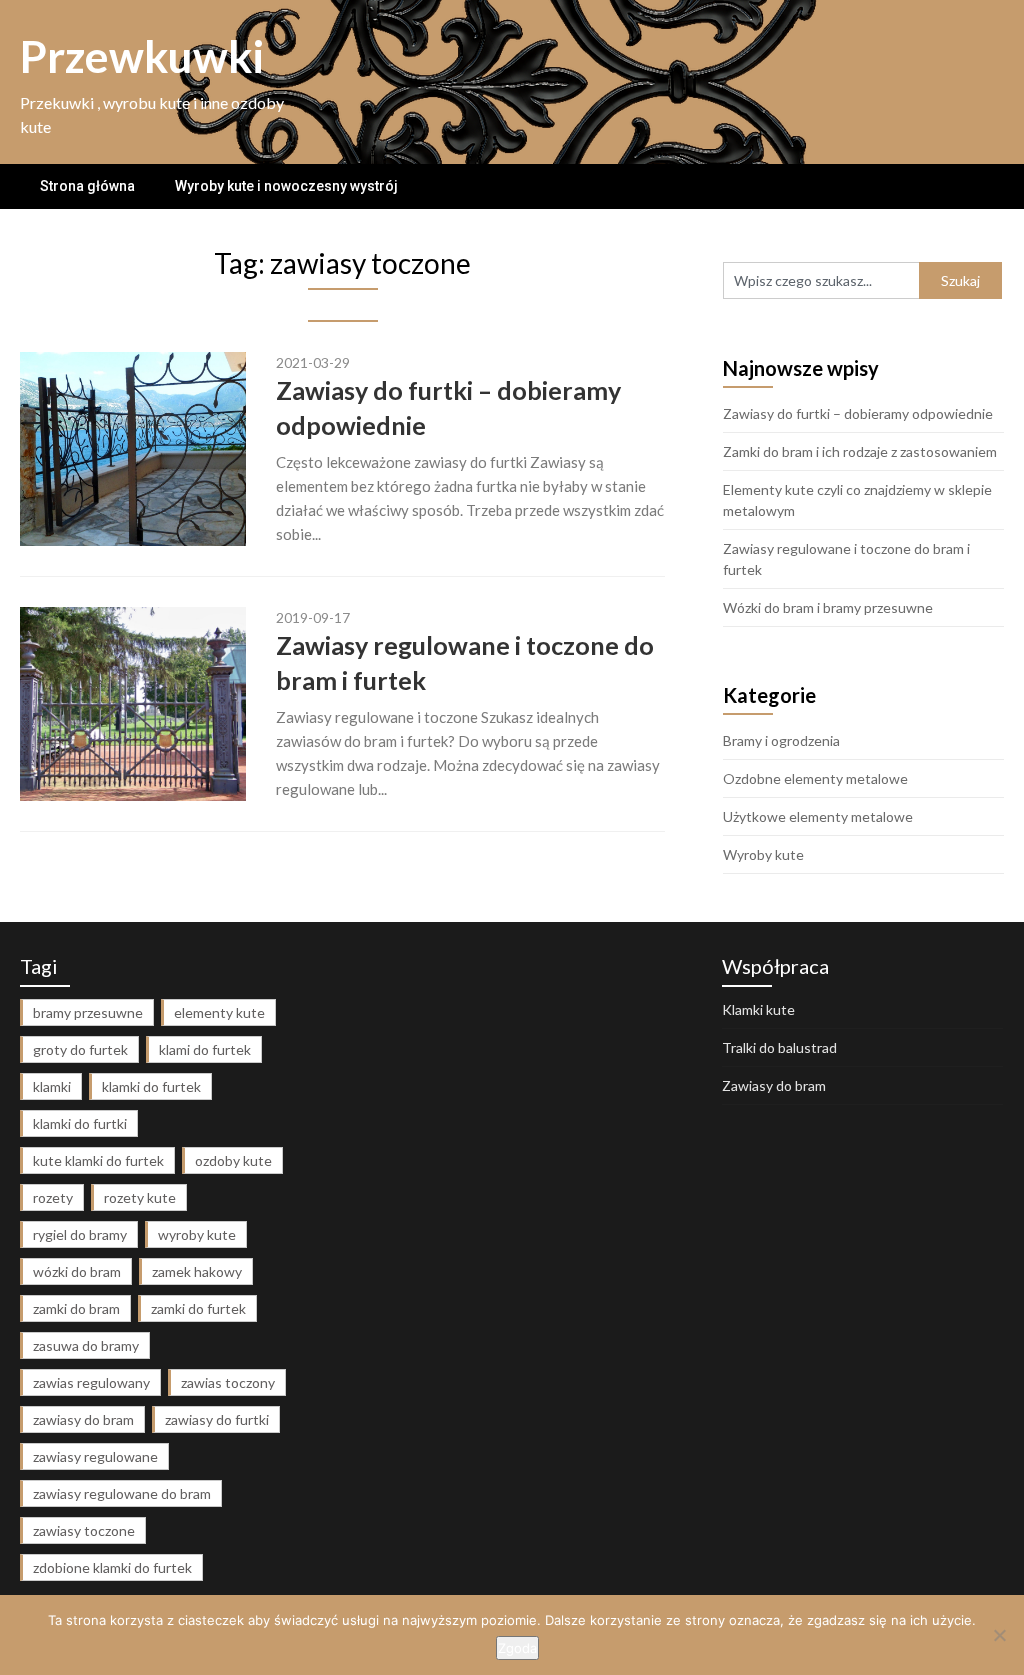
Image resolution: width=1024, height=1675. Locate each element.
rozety (53, 1197)
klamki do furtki (80, 1123)
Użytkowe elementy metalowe (818, 816)
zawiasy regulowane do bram (122, 1493)
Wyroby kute (763, 854)
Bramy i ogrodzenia (781, 740)
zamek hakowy (197, 1271)
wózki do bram (77, 1271)
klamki (52, 1086)
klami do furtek (205, 1049)
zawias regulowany (91, 1382)
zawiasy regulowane (95, 1456)
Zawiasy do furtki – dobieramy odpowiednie (858, 413)
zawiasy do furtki (217, 1419)
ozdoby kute (233, 1160)
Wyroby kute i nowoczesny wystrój (286, 186)
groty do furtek (80, 1049)
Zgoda (517, 1648)
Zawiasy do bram (774, 1085)
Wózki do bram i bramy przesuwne (828, 607)
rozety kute (140, 1197)
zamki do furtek (198, 1308)
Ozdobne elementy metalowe (815, 778)
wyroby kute (197, 1234)
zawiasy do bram (83, 1419)
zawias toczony (228, 1382)
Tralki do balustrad (779, 1047)
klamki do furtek (151, 1086)
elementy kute (219, 1012)
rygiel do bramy (80, 1234)
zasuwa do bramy (86, 1345)
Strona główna (87, 186)
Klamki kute (758, 1009)
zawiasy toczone (84, 1530)
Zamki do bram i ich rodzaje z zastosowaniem (860, 451)
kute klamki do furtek (98, 1160)
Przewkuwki (142, 56)
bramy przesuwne (88, 1012)
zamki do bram (76, 1308)
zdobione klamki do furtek (112, 1567)
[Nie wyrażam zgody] (999, 1635)
